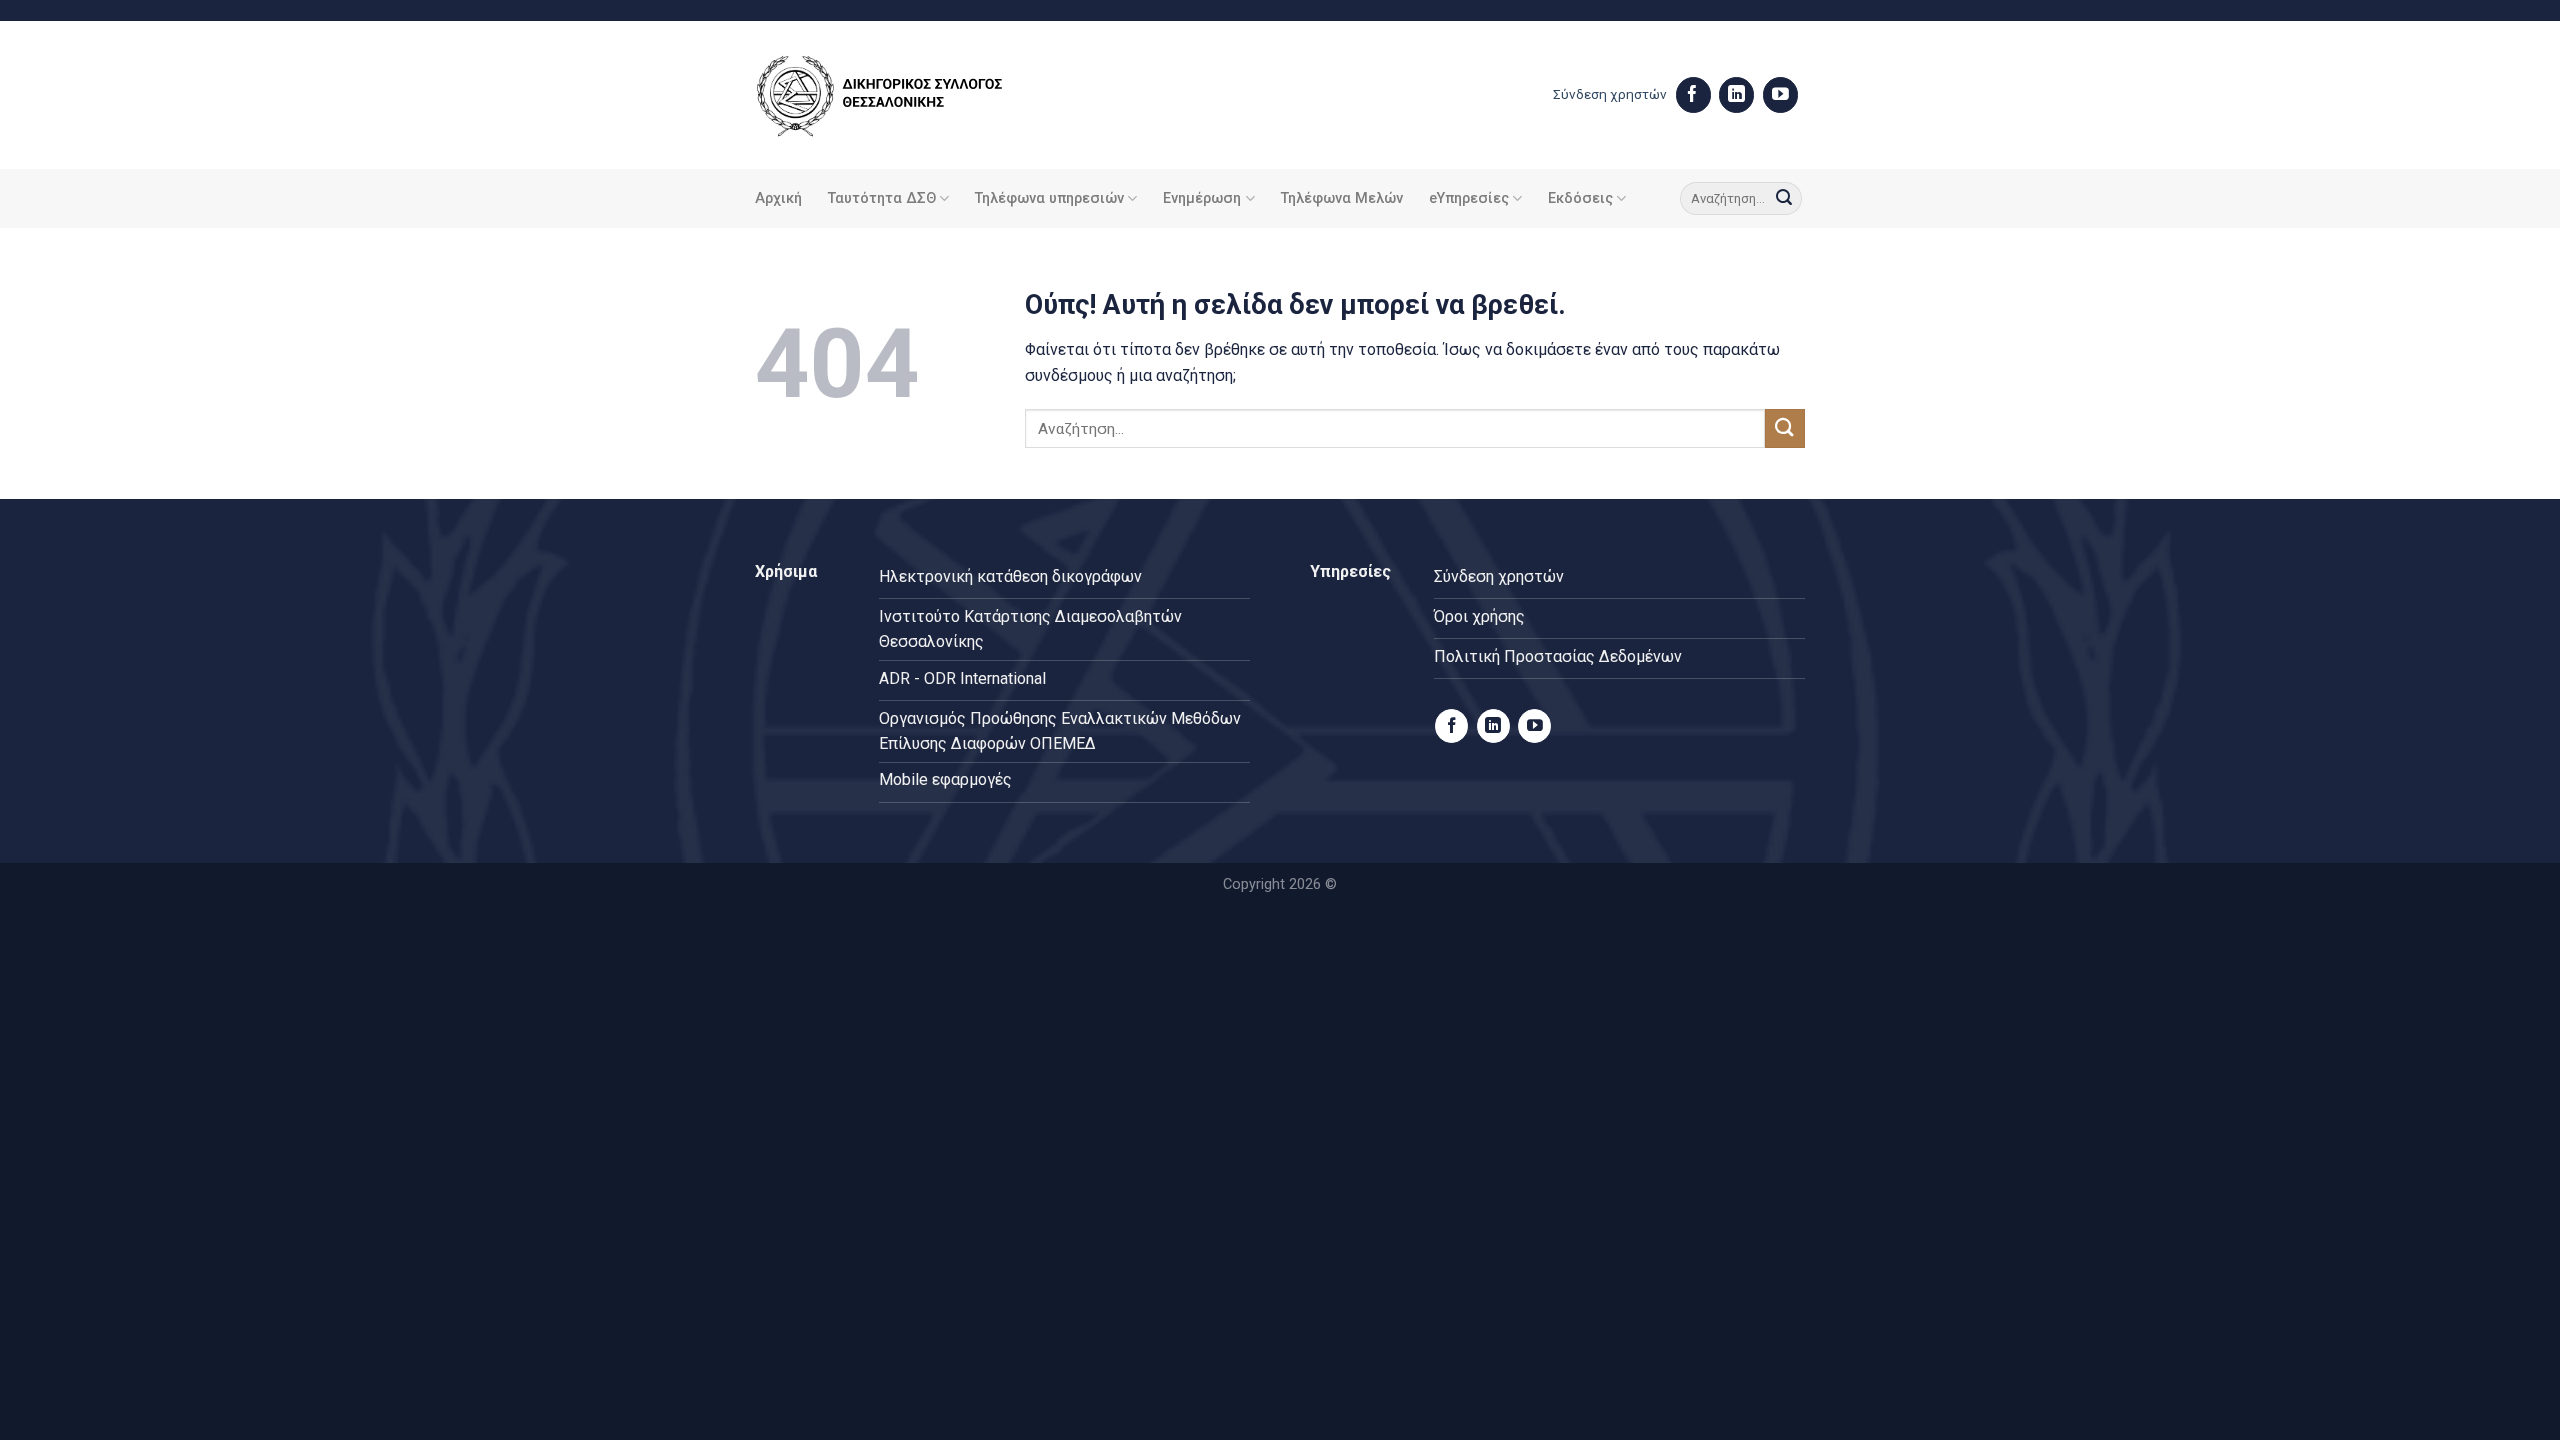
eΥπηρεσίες (1469, 198)
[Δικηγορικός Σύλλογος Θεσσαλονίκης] (905, 95)
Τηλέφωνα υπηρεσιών (1049, 198)
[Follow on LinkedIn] (1736, 95)
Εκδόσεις (1580, 198)
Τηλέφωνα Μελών (1342, 198)
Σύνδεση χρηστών (1610, 94)
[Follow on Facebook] (1693, 95)
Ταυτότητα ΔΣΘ (882, 198)
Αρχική (778, 198)
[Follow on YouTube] (1780, 95)
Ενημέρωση (1202, 198)
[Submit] (1784, 199)
